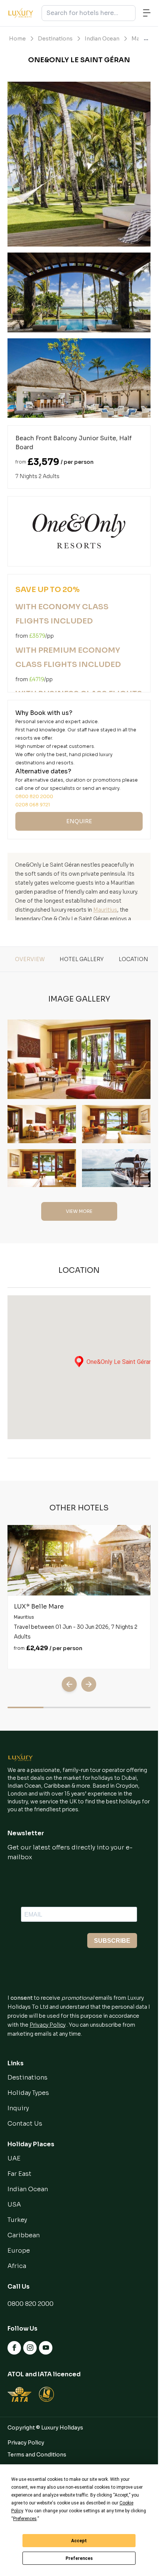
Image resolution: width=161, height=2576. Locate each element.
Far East (19, 2174)
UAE (14, 2158)
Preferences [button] (25, 2519)
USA (14, 2204)
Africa (17, 2266)
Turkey (17, 2220)
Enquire (79, 821)
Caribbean (24, 2235)
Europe (19, 2251)
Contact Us (25, 2124)
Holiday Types (28, 2093)
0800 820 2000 (31, 2304)
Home (17, 39)
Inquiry (18, 2108)
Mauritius (105, 910)
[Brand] (21, 1757)
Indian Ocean (102, 39)
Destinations (55, 39)
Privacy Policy (48, 2025)
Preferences (79, 2558)
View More (79, 1211)
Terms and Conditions (37, 2455)
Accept (79, 2541)
